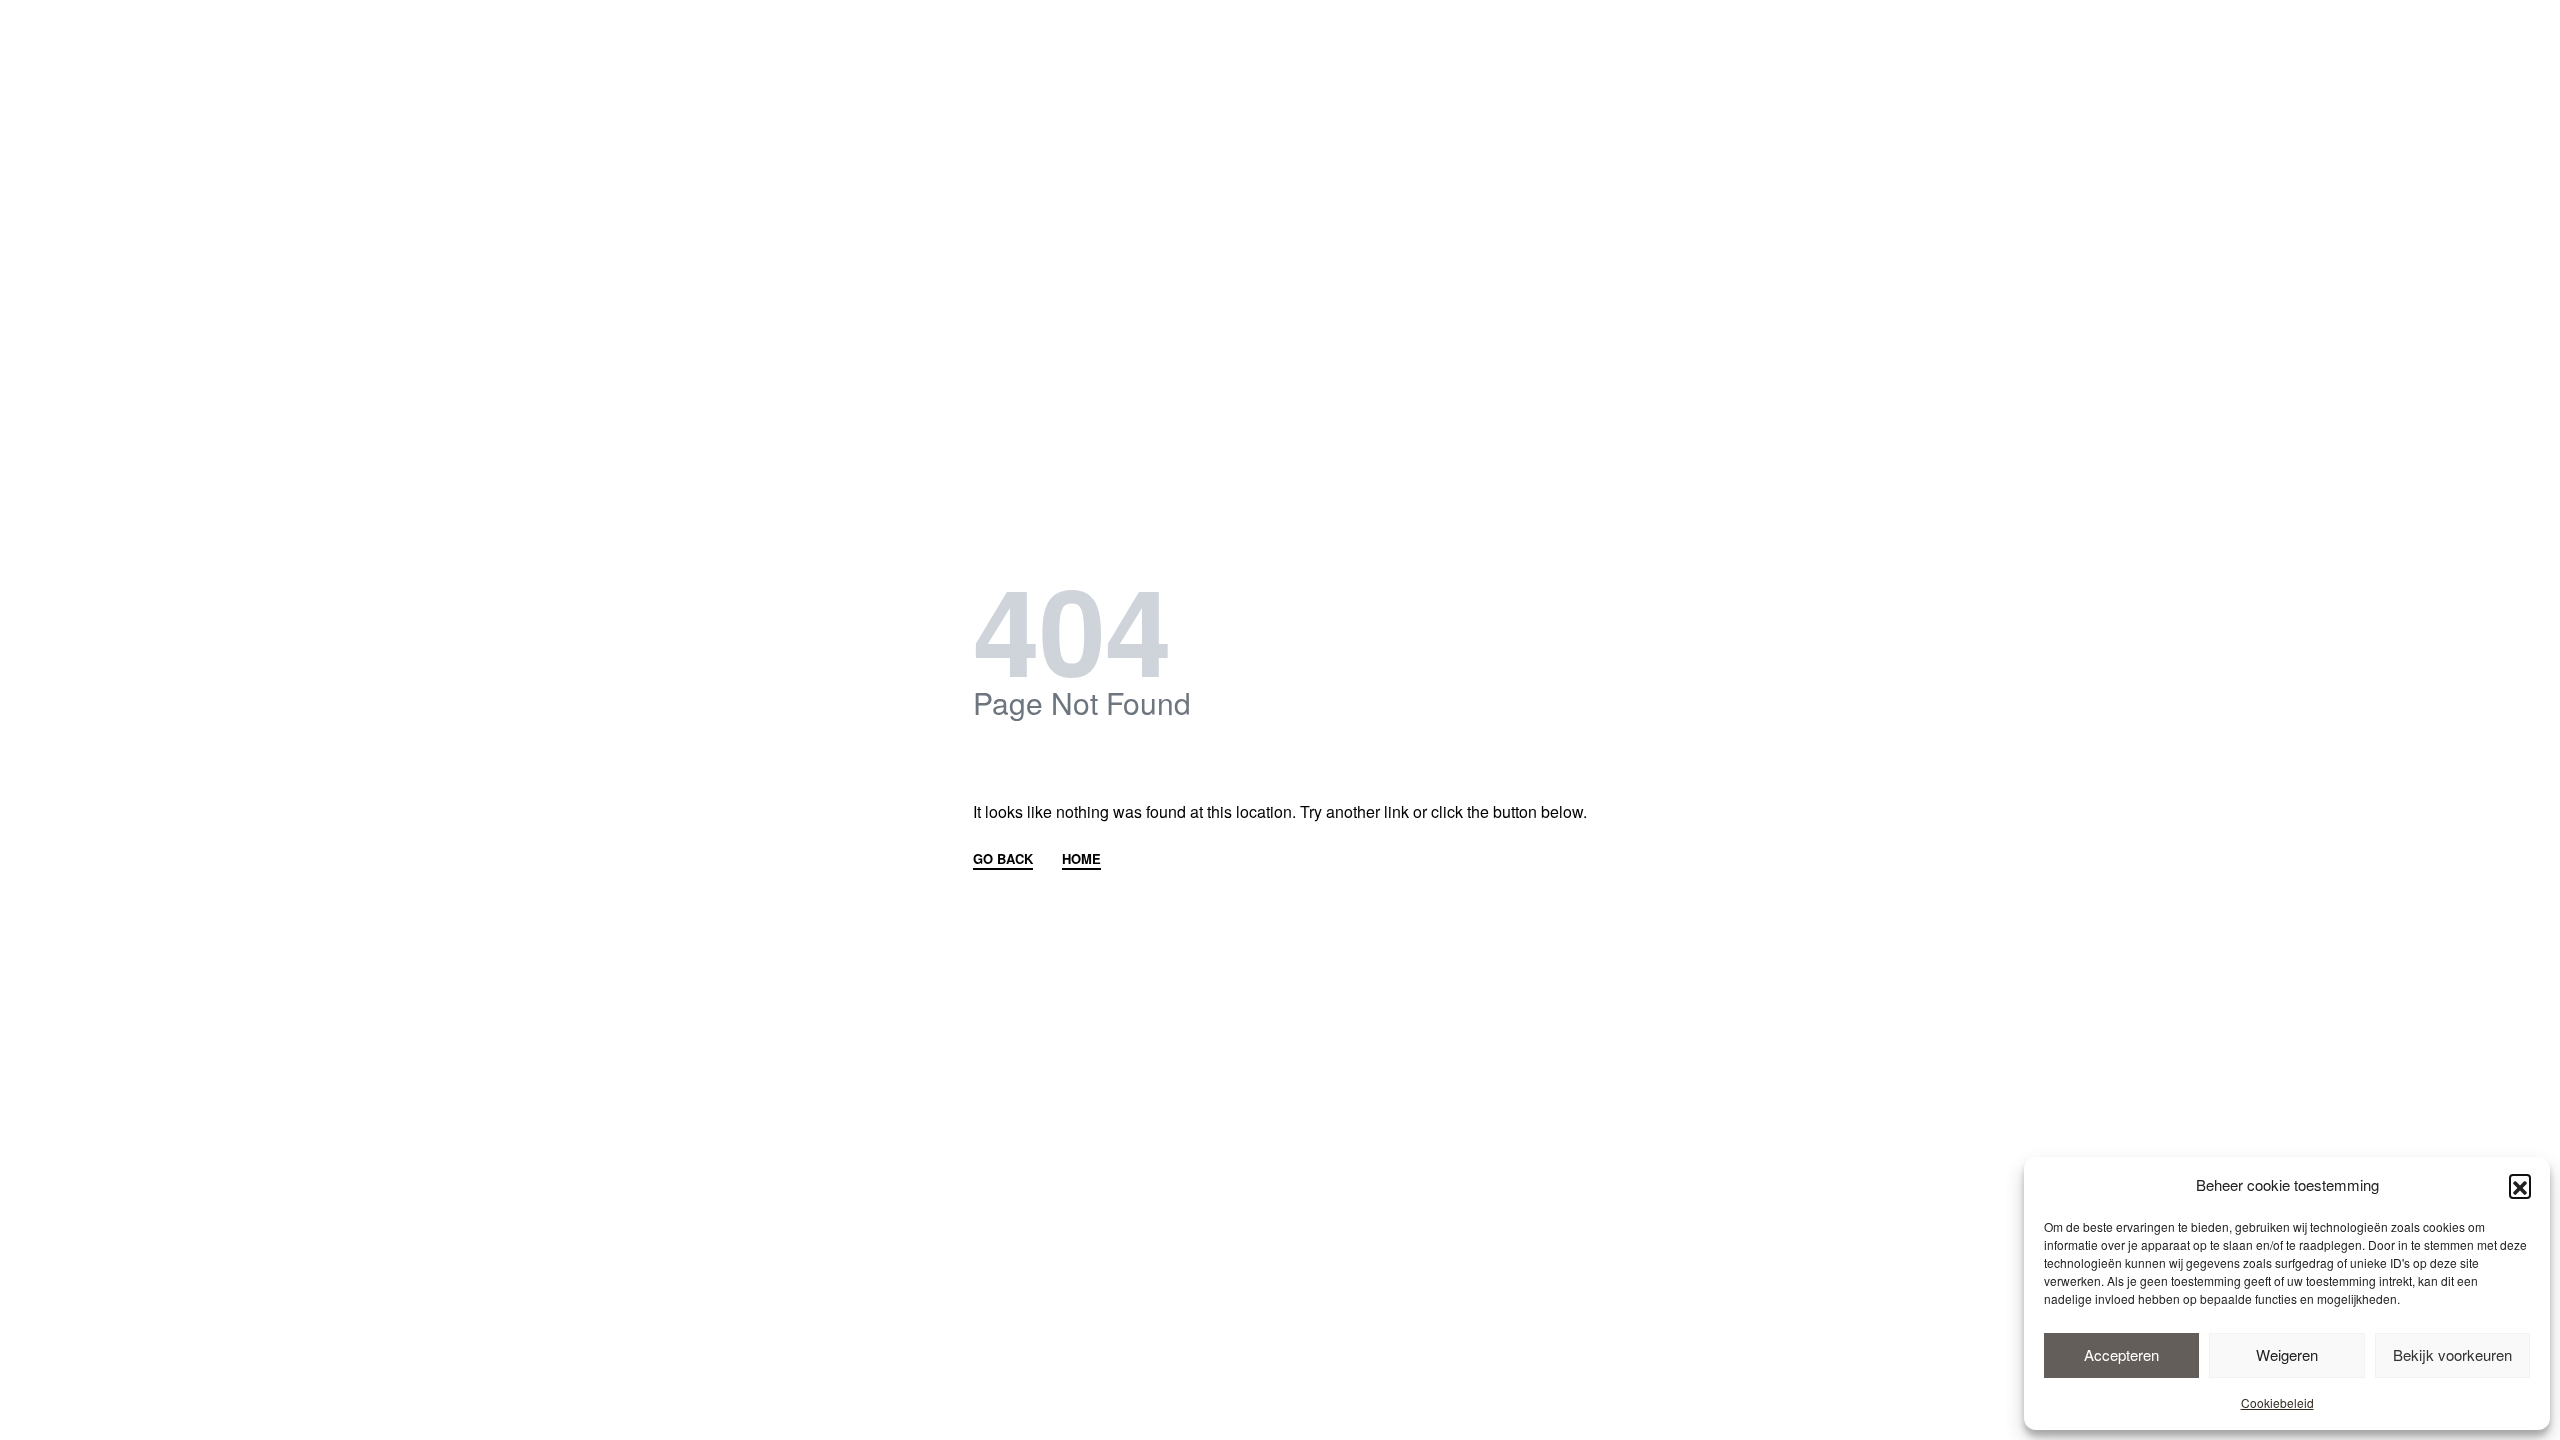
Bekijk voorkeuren (2452, 1354)
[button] (2520, 1185)
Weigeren (2287, 1354)
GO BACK (1003, 860)
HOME (1081, 860)
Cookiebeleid (2277, 1402)
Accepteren (2121, 1354)
